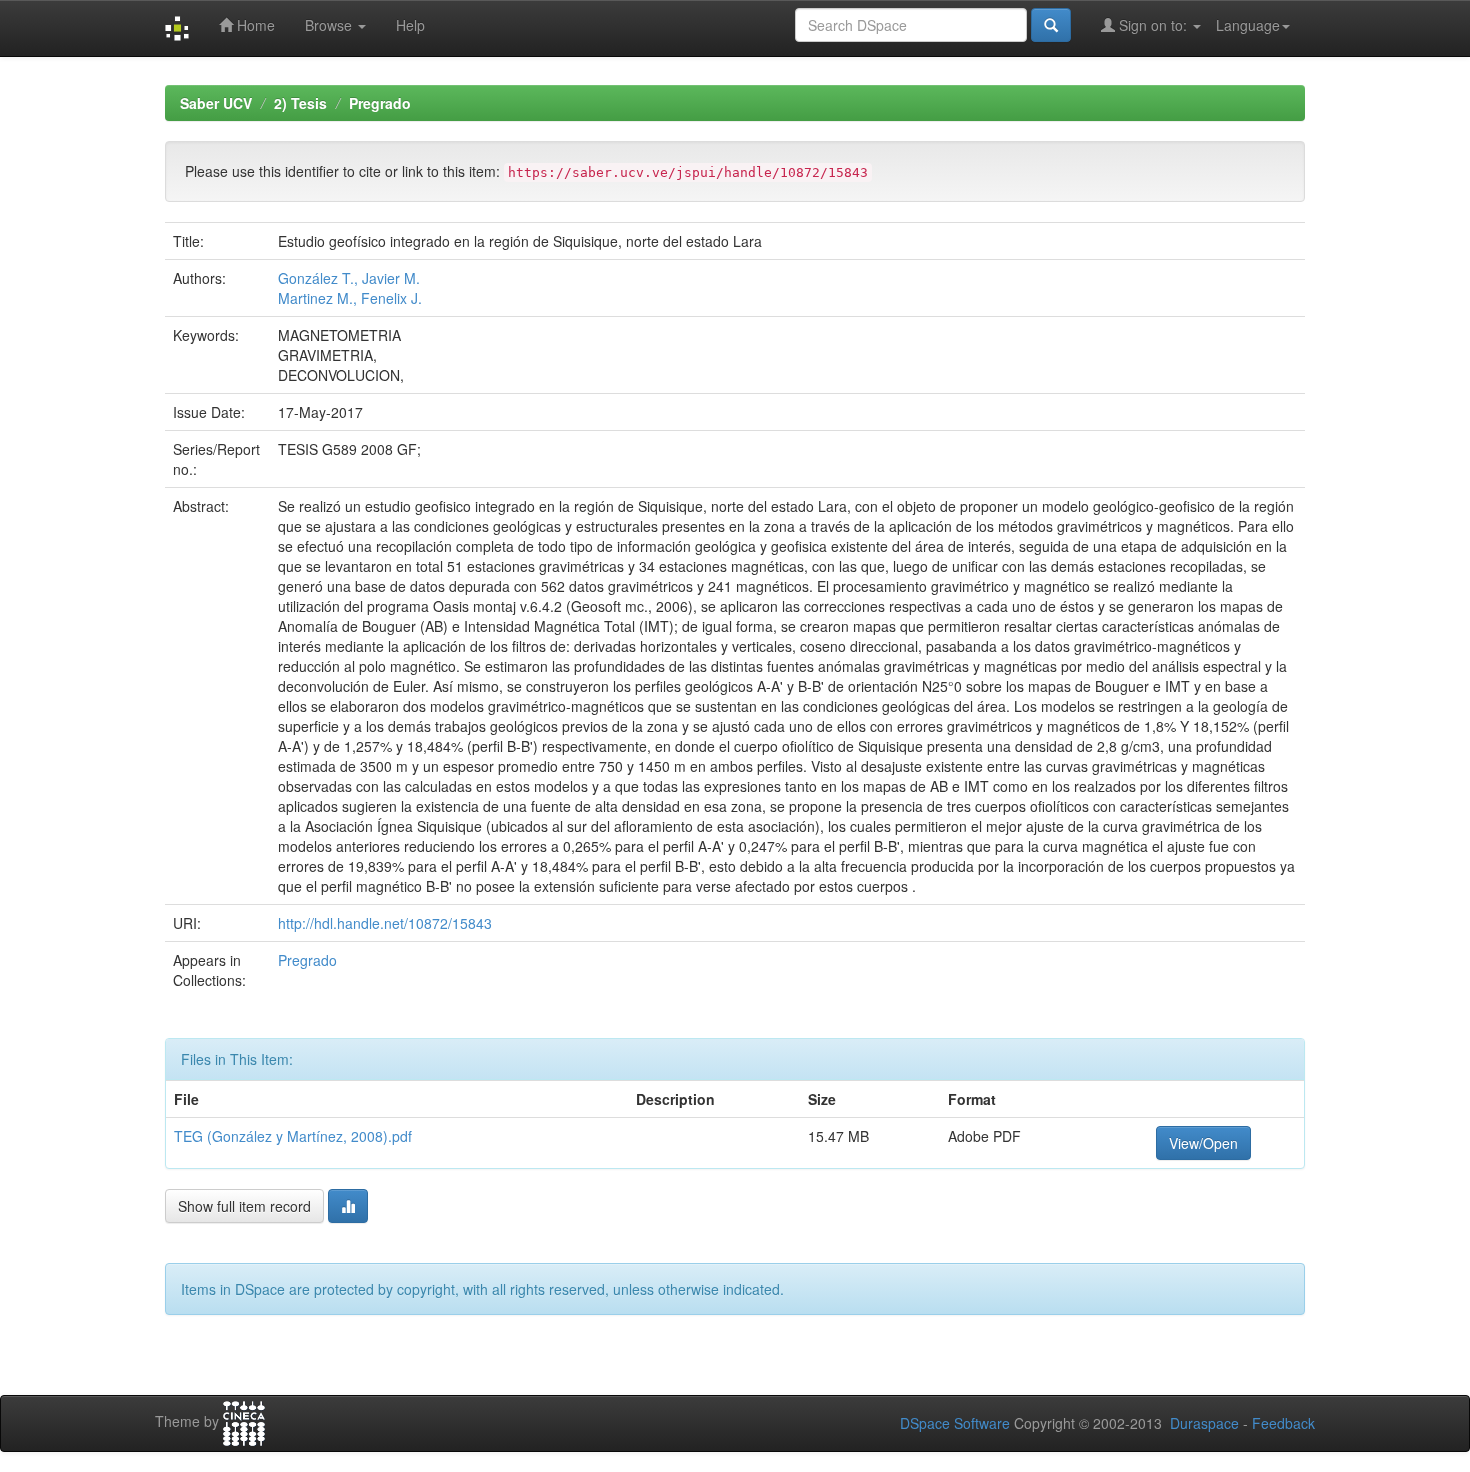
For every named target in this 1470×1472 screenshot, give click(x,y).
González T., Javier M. (349, 278)
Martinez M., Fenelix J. (350, 298)
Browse (330, 25)
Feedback (1283, 1423)
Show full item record (244, 1206)
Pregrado (380, 103)
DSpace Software (955, 1423)
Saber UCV (216, 103)
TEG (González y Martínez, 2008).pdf (293, 1136)
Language (1248, 25)
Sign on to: (1153, 25)
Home (254, 25)
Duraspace (1204, 1423)
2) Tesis (300, 103)
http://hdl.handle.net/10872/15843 (385, 923)
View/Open (1203, 1143)
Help (410, 25)
